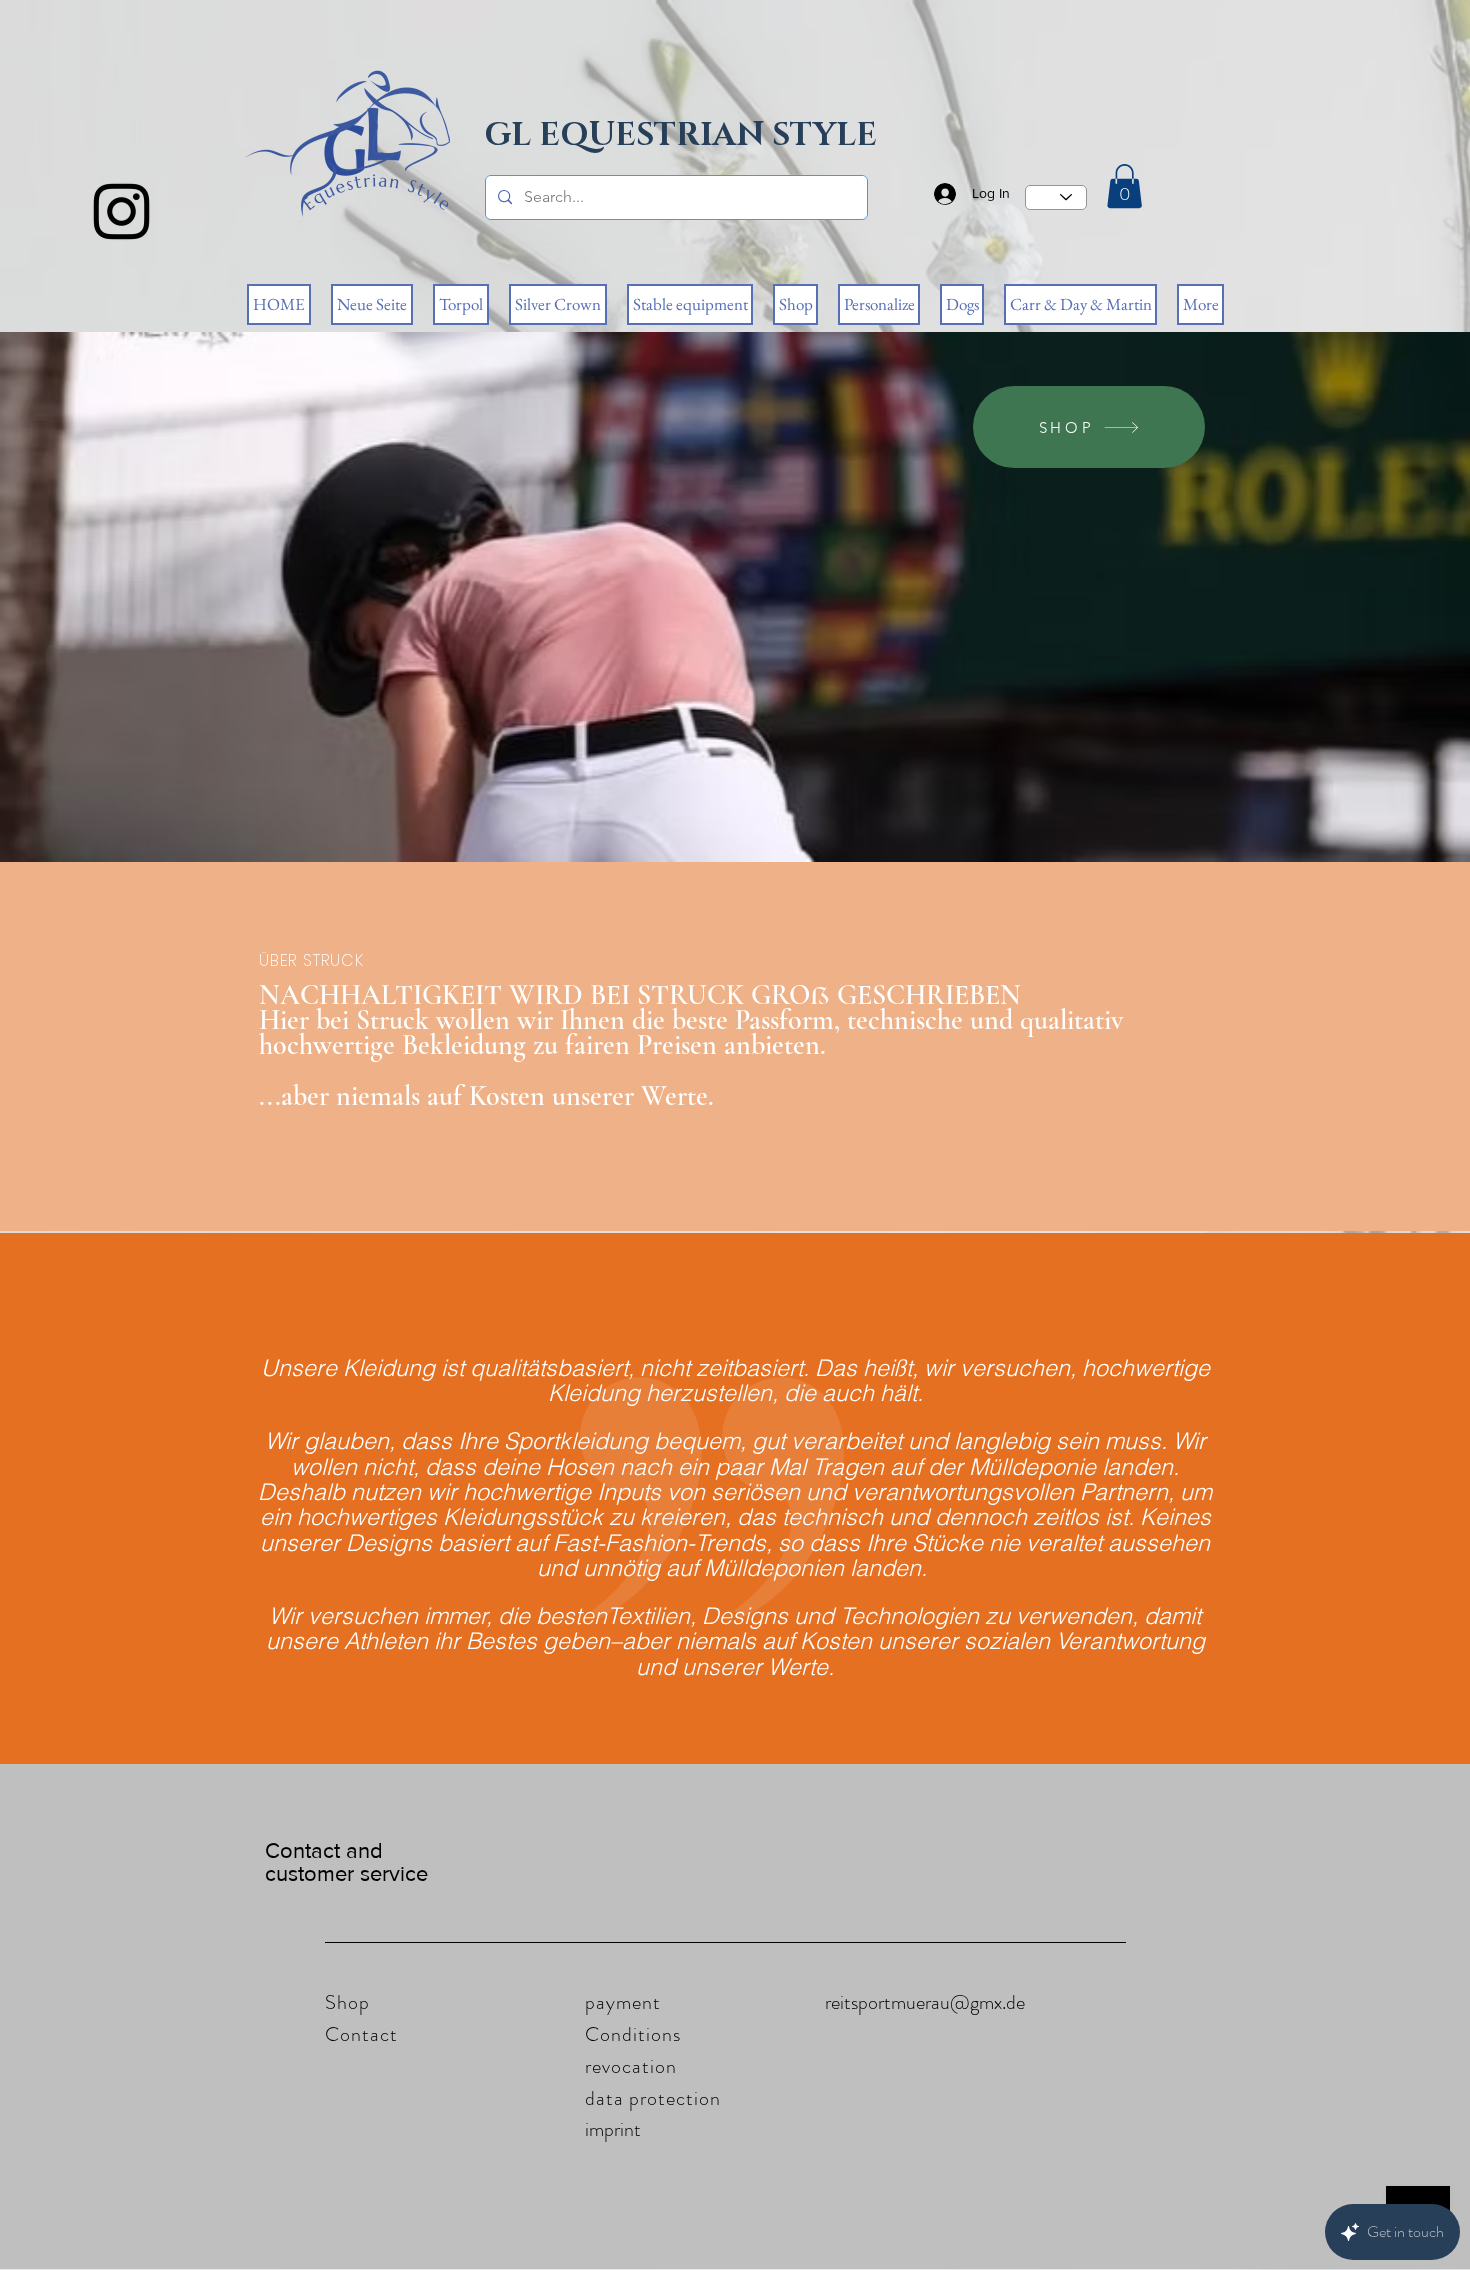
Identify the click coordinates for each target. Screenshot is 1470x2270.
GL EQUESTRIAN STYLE (681, 135)
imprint (613, 2129)
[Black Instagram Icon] (121, 211)
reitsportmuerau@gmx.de (925, 2002)
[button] (1124, 186)
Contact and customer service (346, 1862)
